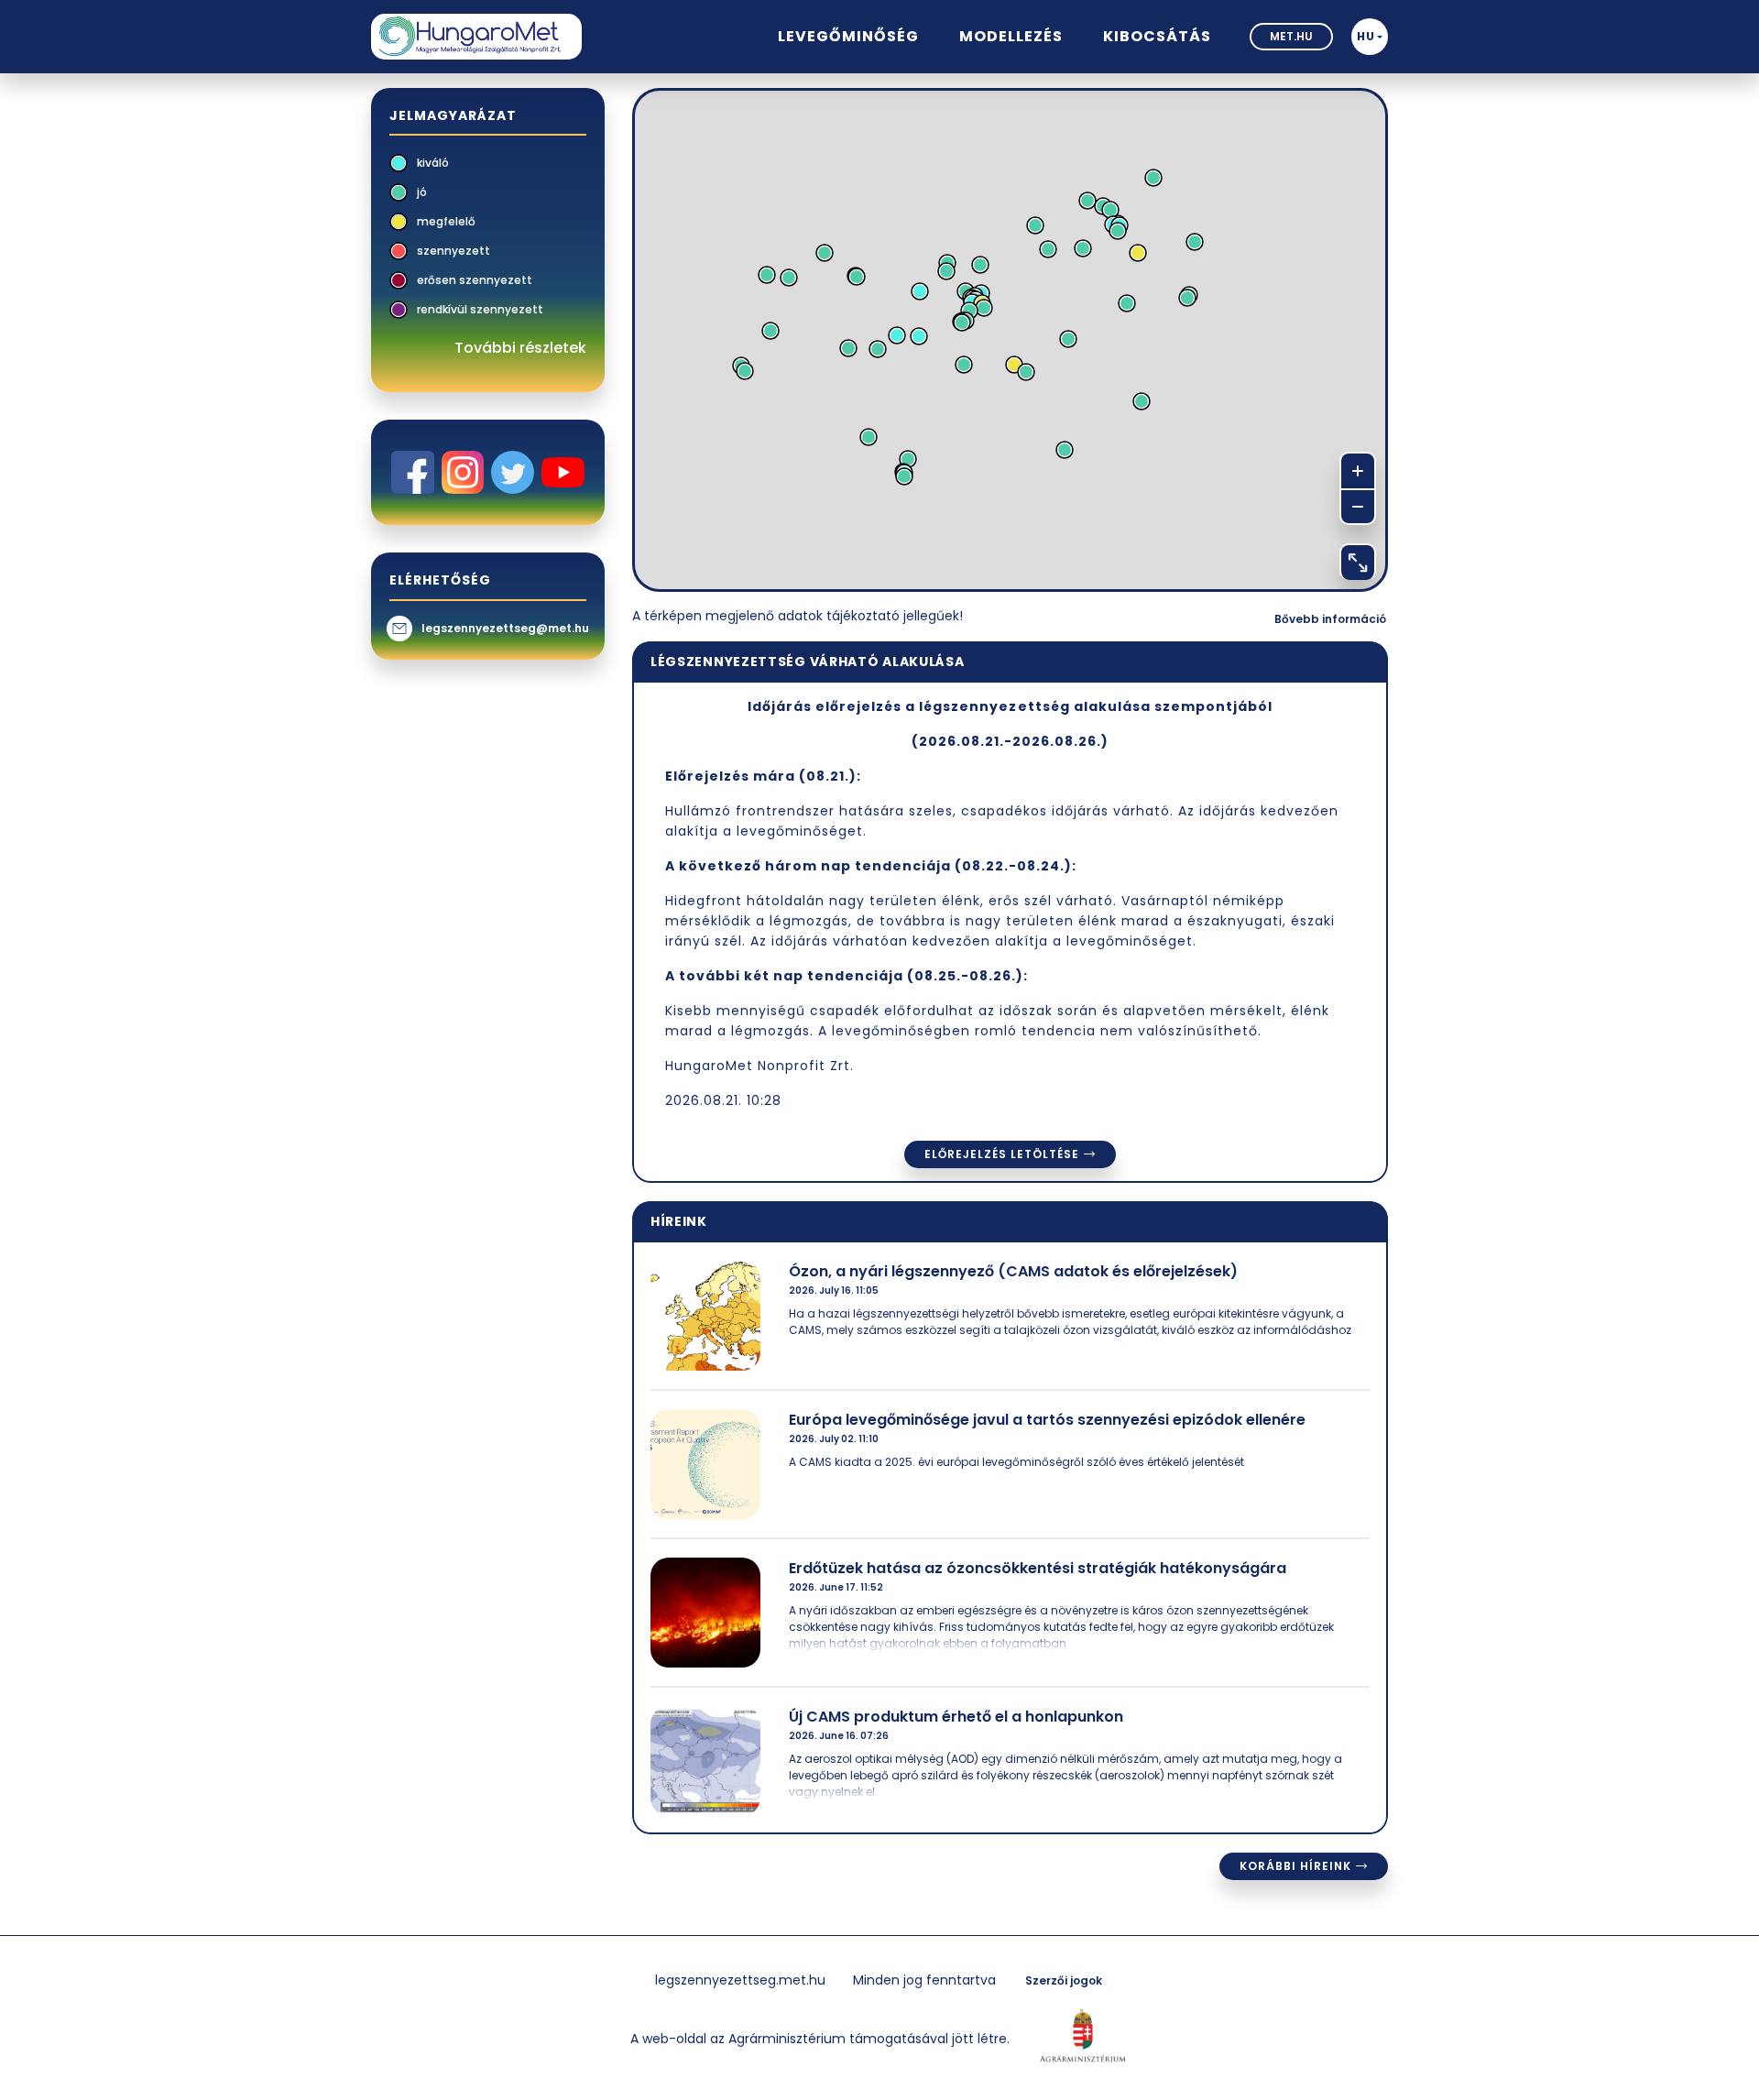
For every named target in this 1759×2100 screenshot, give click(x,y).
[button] (1370, 37)
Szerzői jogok (1064, 1980)
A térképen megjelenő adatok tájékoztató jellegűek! (798, 616)
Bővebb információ (1330, 619)
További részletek (520, 348)
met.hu (1291, 36)
